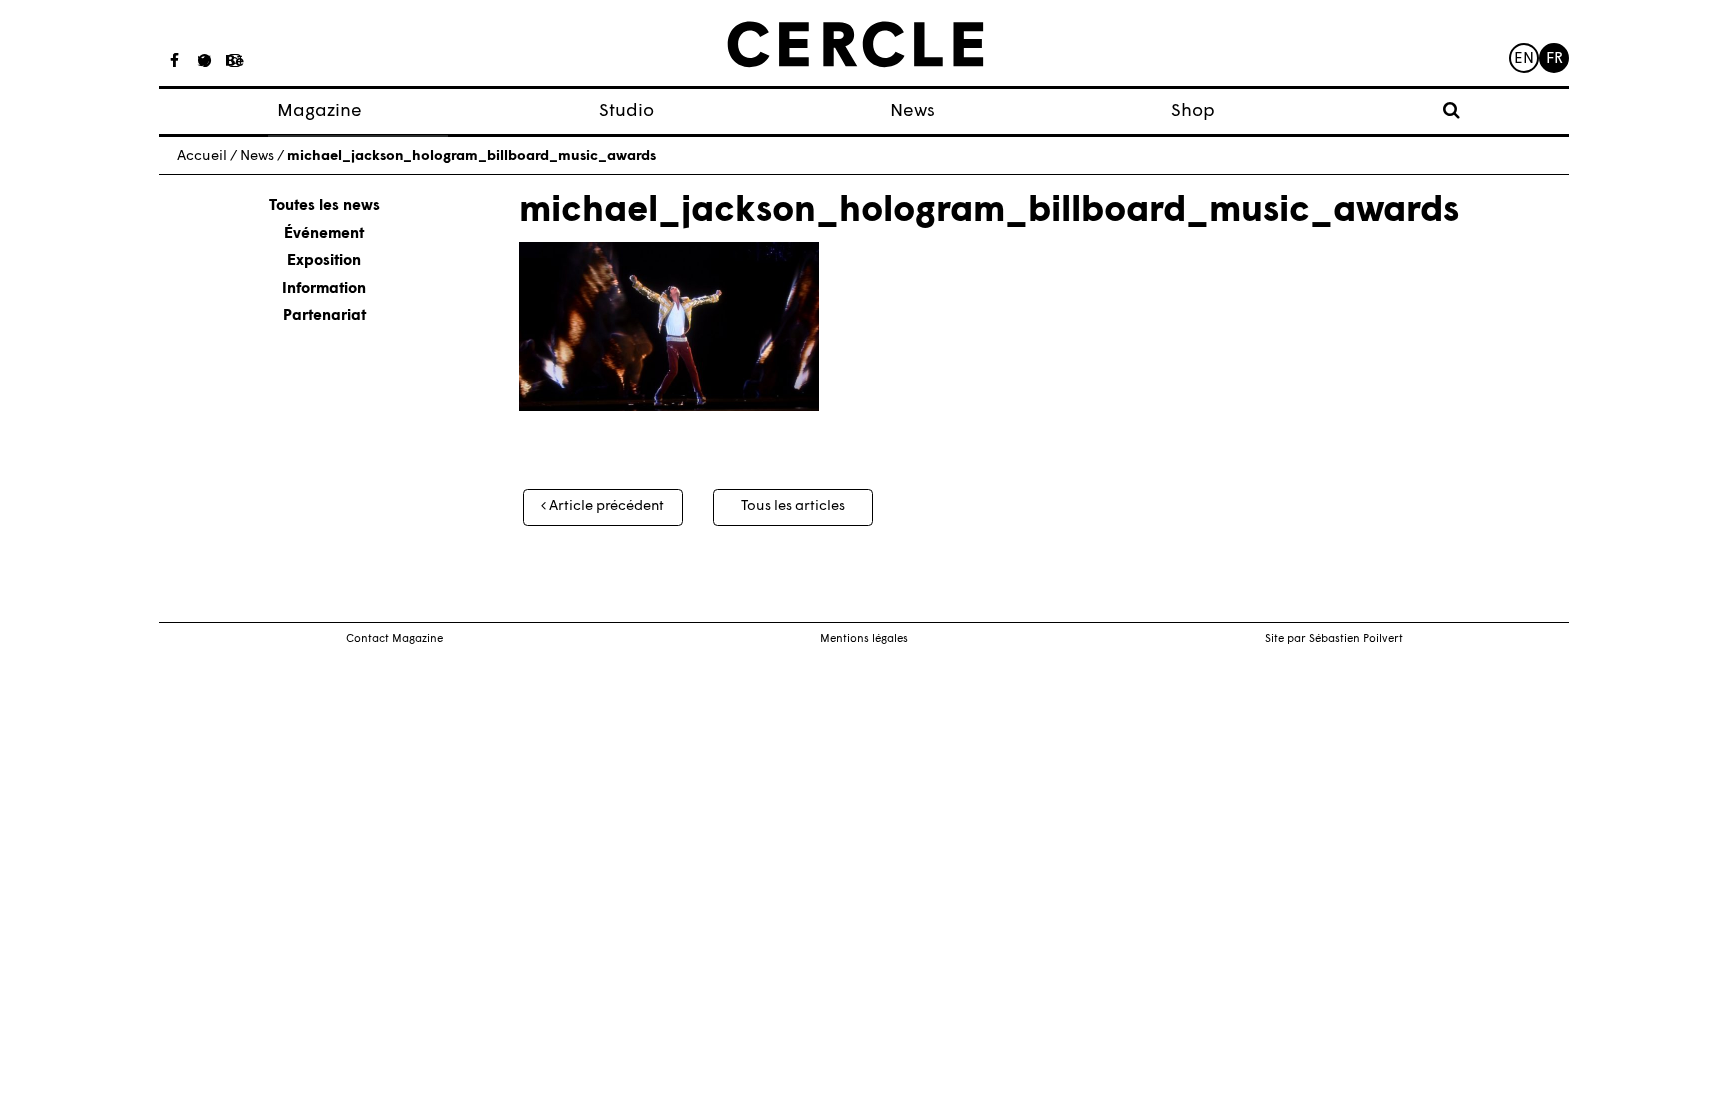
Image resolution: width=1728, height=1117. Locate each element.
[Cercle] (855, 45)
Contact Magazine (394, 639)
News (912, 111)
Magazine (319, 111)
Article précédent (605, 506)
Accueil (202, 156)
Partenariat (324, 316)
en (1524, 59)
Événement (324, 234)
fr (1554, 59)
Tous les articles (793, 506)
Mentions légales (864, 639)
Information (324, 289)
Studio (626, 111)
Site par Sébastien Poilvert (1334, 639)
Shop (1193, 111)
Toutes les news (324, 206)
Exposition (324, 261)
